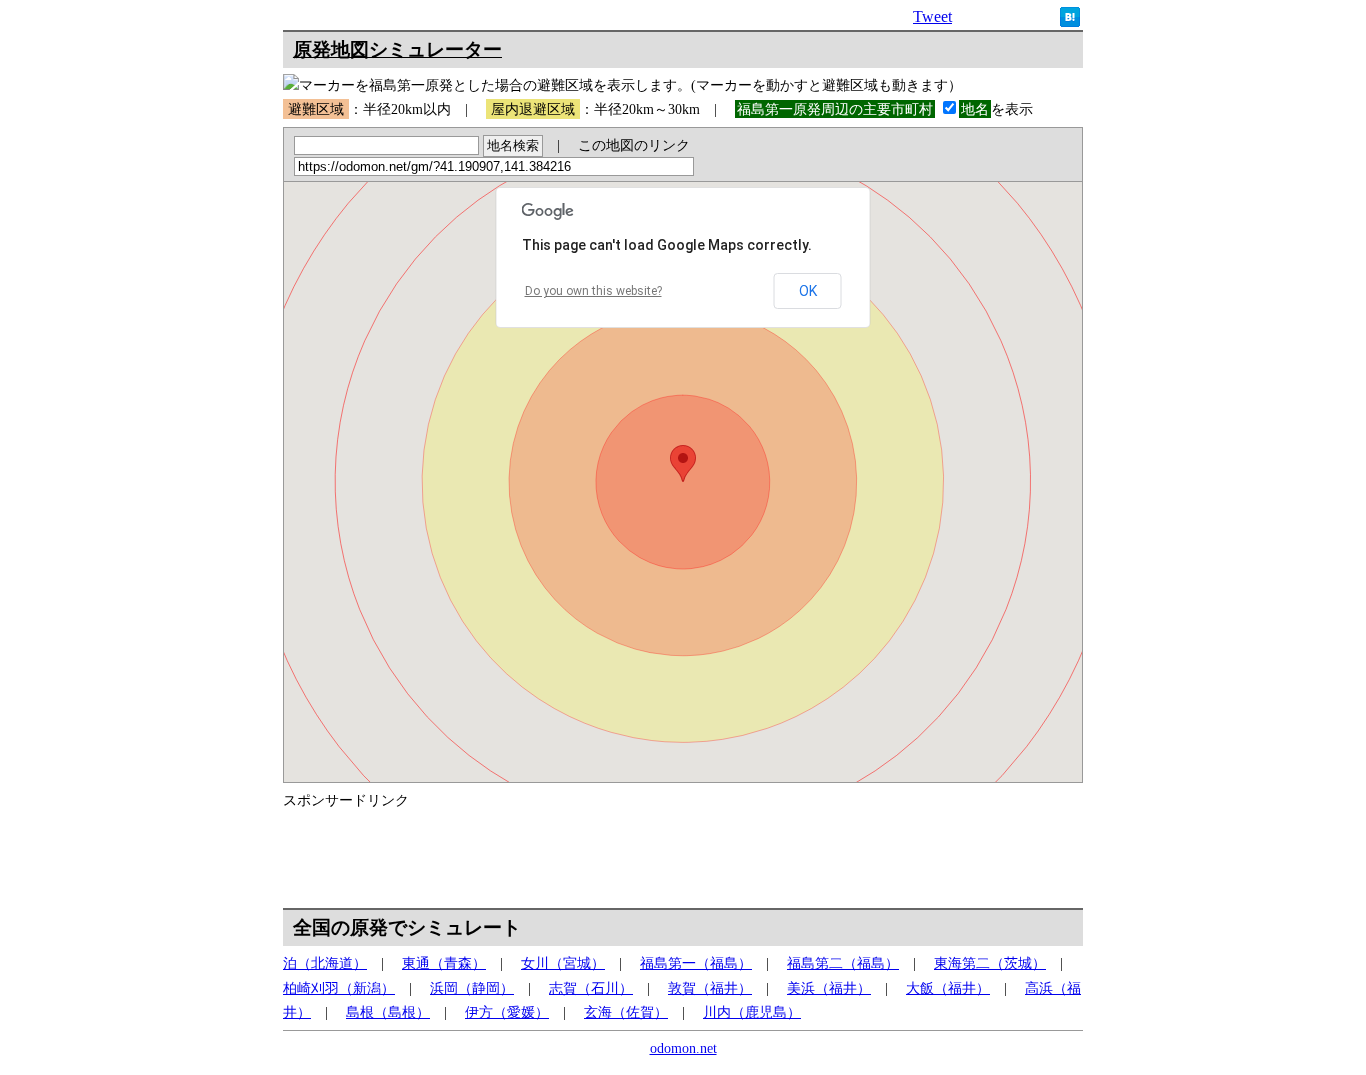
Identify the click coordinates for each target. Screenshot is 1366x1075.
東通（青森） (444, 963)
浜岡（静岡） (472, 988)
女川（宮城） (563, 963)
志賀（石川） (591, 988)
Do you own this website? (593, 291)
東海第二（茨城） (990, 963)
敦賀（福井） (710, 988)
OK (808, 291)
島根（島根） (388, 1012)
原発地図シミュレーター (397, 49)
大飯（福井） (948, 988)
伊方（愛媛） (507, 1012)
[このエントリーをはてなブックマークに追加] (1070, 21)
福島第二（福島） (843, 963)
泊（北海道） (325, 963)
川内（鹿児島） (752, 1012)
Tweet (932, 16)
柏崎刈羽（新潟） (339, 988)
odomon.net (683, 1048)
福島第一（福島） (696, 963)
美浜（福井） (829, 988)
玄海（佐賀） (626, 1012)
